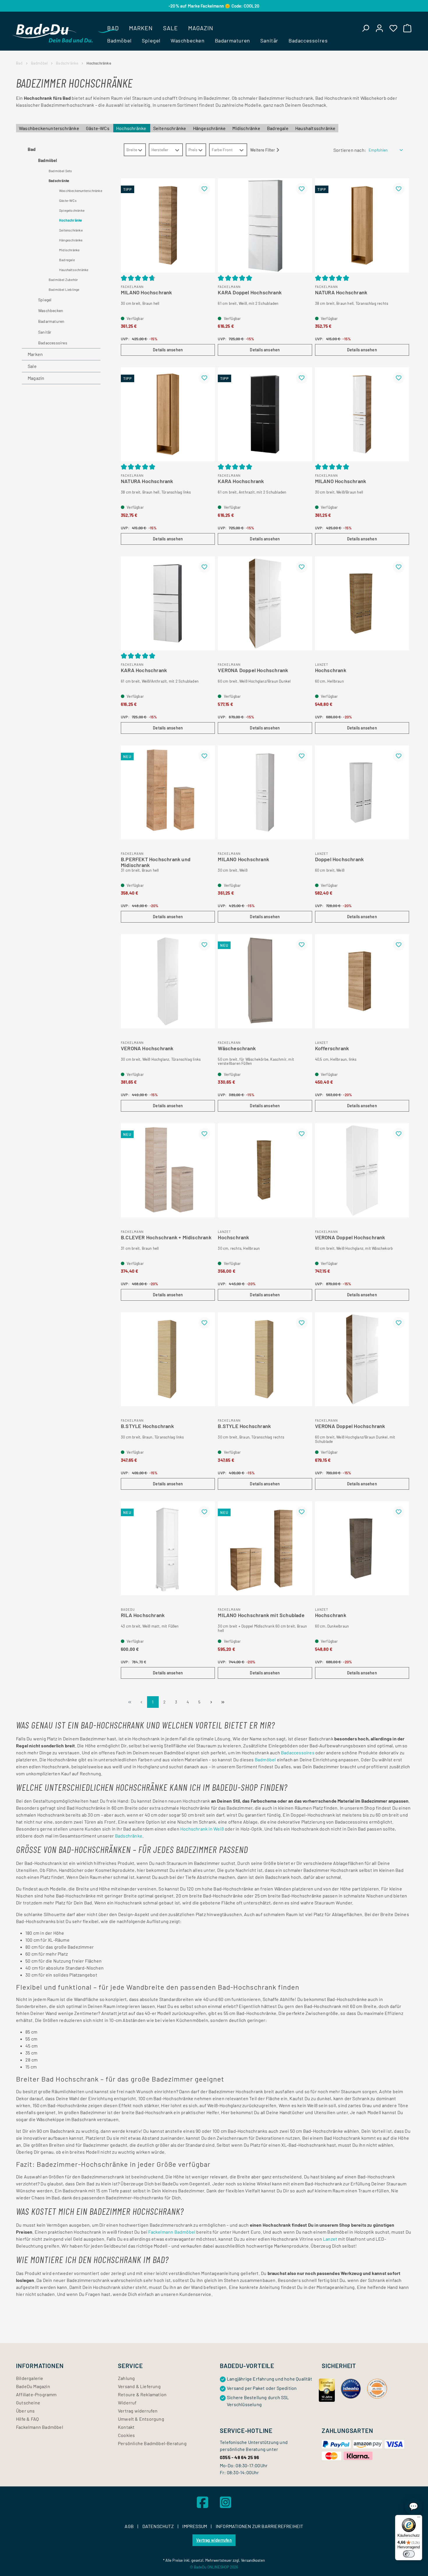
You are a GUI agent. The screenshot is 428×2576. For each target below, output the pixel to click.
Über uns (25, 2411)
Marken (35, 354)
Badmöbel (48, 160)
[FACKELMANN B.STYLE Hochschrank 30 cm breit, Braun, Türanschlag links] (168, 1359)
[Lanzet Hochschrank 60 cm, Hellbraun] (362, 603)
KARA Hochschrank (241, 481)
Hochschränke (132, 128)
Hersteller (160, 150)
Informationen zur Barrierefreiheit (260, 2526)
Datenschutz (159, 2526)
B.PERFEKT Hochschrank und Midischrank (156, 861)
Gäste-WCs (98, 128)
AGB (130, 2526)
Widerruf (127, 2403)
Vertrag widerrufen (138, 2411)
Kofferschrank (332, 1048)
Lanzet (330, 2239)
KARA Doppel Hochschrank (250, 293)
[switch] (409, 2554)
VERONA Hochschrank (147, 1048)
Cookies (126, 2435)
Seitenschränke (170, 128)
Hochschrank (331, 670)
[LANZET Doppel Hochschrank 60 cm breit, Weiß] (362, 792)
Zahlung (126, 2378)
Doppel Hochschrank (339, 859)
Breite (132, 150)
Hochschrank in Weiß (202, 1829)
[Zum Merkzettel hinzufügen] (204, 189)
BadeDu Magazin (33, 2386)
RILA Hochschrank (143, 1615)
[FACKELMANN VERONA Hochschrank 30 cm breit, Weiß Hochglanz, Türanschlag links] (168, 981)
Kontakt (126, 2427)
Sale (32, 366)
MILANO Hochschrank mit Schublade (261, 1615)
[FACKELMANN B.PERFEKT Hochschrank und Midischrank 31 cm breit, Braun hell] (168, 792)
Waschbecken (51, 310)
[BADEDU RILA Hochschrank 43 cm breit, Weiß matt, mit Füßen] (168, 1548)
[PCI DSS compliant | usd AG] (377, 2388)
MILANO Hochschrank (146, 293)
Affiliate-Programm (36, 2394)
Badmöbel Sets (60, 171)
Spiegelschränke (72, 210)
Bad (32, 149)
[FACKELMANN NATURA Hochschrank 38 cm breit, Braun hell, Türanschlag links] (168, 414)
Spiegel (45, 300)
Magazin (36, 378)
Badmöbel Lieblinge (64, 289)
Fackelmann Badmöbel (172, 2232)
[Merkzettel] (393, 28)
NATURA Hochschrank (341, 293)
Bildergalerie (30, 2378)
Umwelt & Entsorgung (141, 2419)
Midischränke (247, 128)
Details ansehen (168, 350)
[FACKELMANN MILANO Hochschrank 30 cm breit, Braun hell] (168, 225)
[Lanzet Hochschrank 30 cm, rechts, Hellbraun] (265, 1170)
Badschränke (59, 181)
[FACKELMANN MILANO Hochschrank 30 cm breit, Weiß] (265, 792)
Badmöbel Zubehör (63, 280)
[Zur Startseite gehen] (53, 33)
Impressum (195, 2526)
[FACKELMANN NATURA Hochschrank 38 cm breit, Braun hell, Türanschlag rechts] (362, 225)
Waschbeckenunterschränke (49, 128)
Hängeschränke (210, 128)
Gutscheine (28, 2403)
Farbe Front (222, 150)
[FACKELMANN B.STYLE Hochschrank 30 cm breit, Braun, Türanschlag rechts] (265, 1359)
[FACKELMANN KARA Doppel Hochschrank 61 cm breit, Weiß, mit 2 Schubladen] (265, 225)
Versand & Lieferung (139, 2386)
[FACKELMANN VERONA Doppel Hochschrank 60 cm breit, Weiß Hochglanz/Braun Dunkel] (265, 603)
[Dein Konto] (379, 28)
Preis (193, 150)
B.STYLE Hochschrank (147, 1426)
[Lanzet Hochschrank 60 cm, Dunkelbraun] (362, 1548)
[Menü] (419, 2518)
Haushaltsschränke (315, 128)
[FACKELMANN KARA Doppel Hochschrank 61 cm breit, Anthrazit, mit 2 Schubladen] (265, 414)
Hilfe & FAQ (27, 2419)
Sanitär (45, 332)
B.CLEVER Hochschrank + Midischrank (166, 1238)
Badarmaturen (51, 321)
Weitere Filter (262, 150)
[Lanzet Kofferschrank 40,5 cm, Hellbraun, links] (362, 981)
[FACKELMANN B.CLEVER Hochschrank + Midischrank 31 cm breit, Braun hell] (168, 1170)
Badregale (278, 128)
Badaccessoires (53, 343)
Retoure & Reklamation (142, 2394)
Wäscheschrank (237, 1048)
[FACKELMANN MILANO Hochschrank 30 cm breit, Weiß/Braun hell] (362, 414)
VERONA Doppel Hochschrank (253, 670)
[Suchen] (365, 28)
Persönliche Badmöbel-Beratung (152, 2443)
